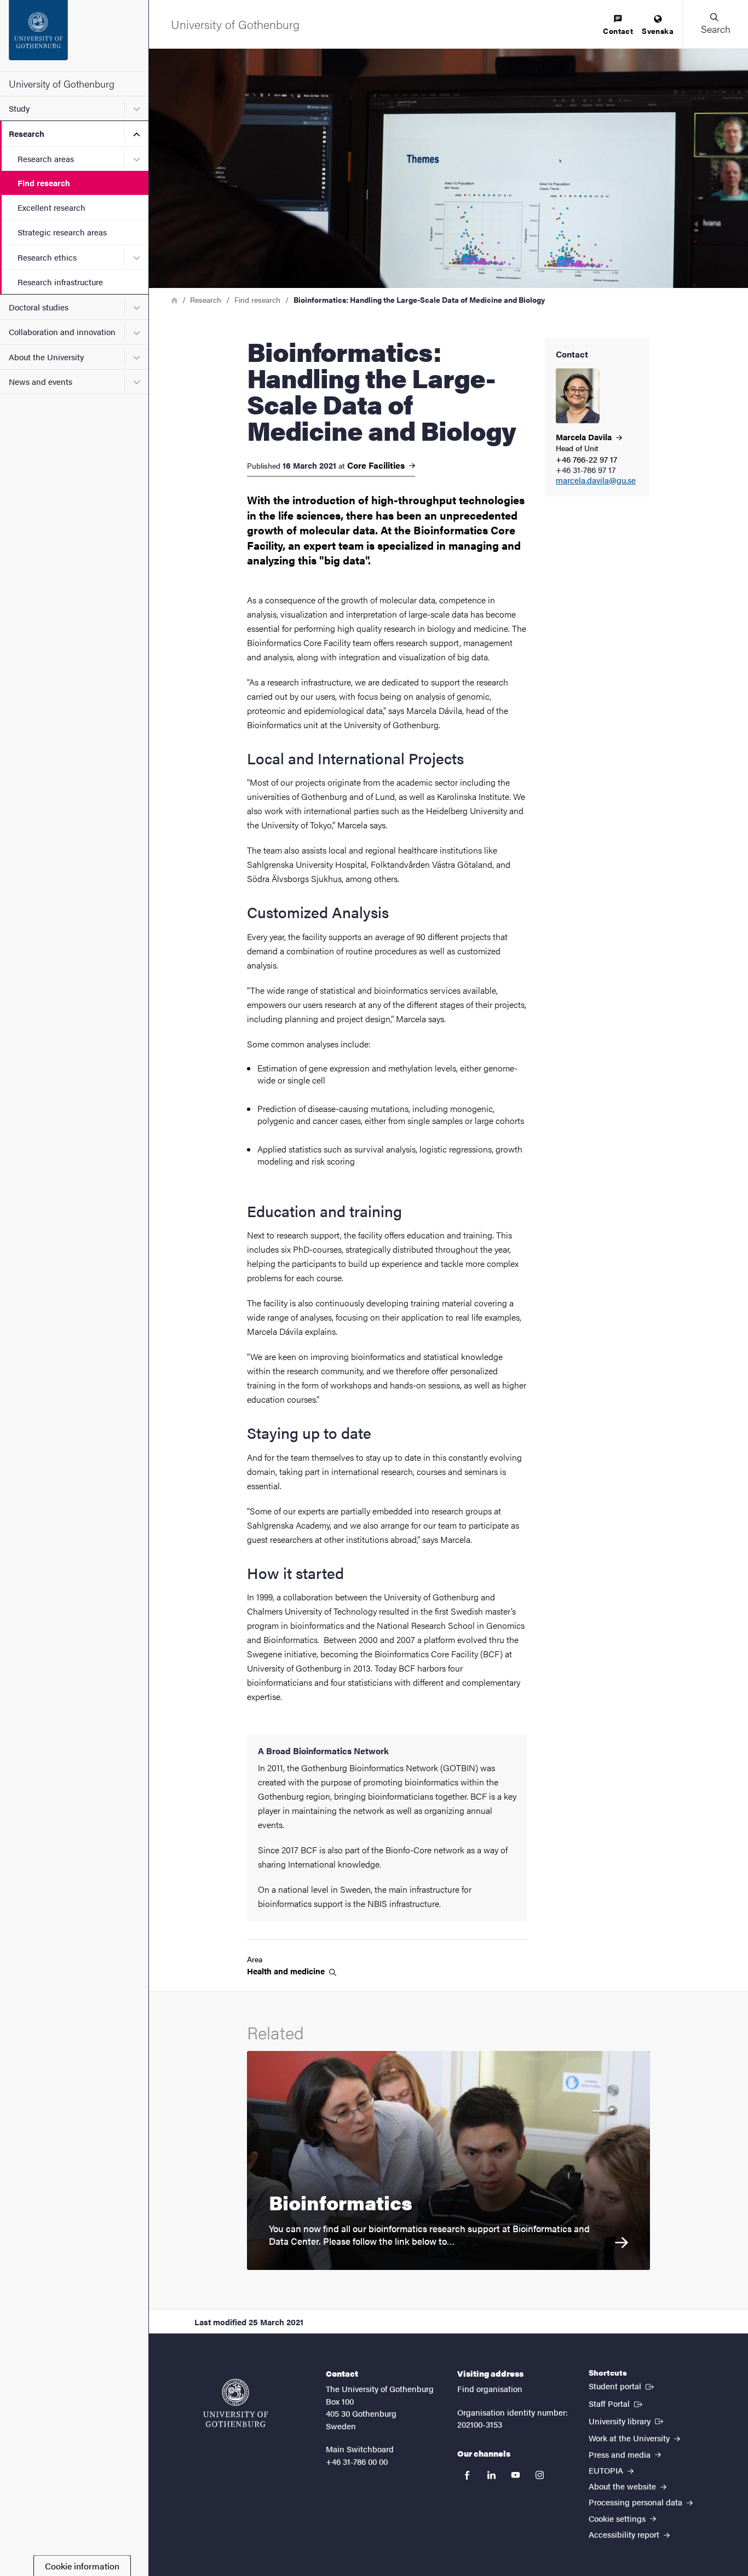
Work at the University (630, 2438)
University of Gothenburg (62, 83)
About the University (46, 357)
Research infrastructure (60, 282)
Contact (618, 31)
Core (377, 465)
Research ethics (47, 257)
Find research (44, 183)
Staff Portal (617, 2403)
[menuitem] (618, 25)
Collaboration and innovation (62, 332)
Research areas (46, 159)
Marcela (585, 437)
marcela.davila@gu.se (596, 480)
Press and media (621, 2454)
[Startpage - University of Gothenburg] (74, 36)
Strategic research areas (62, 232)
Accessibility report (625, 2534)
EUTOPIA (607, 2470)
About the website (623, 2486)
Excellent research (51, 207)
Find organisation (490, 2388)
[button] (715, 24)
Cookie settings (618, 2518)
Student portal (622, 2385)
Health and (287, 1971)
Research (27, 133)
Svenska (658, 31)
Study (19, 108)
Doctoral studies (39, 307)
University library (627, 2421)
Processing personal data (637, 2502)
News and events (41, 381)
